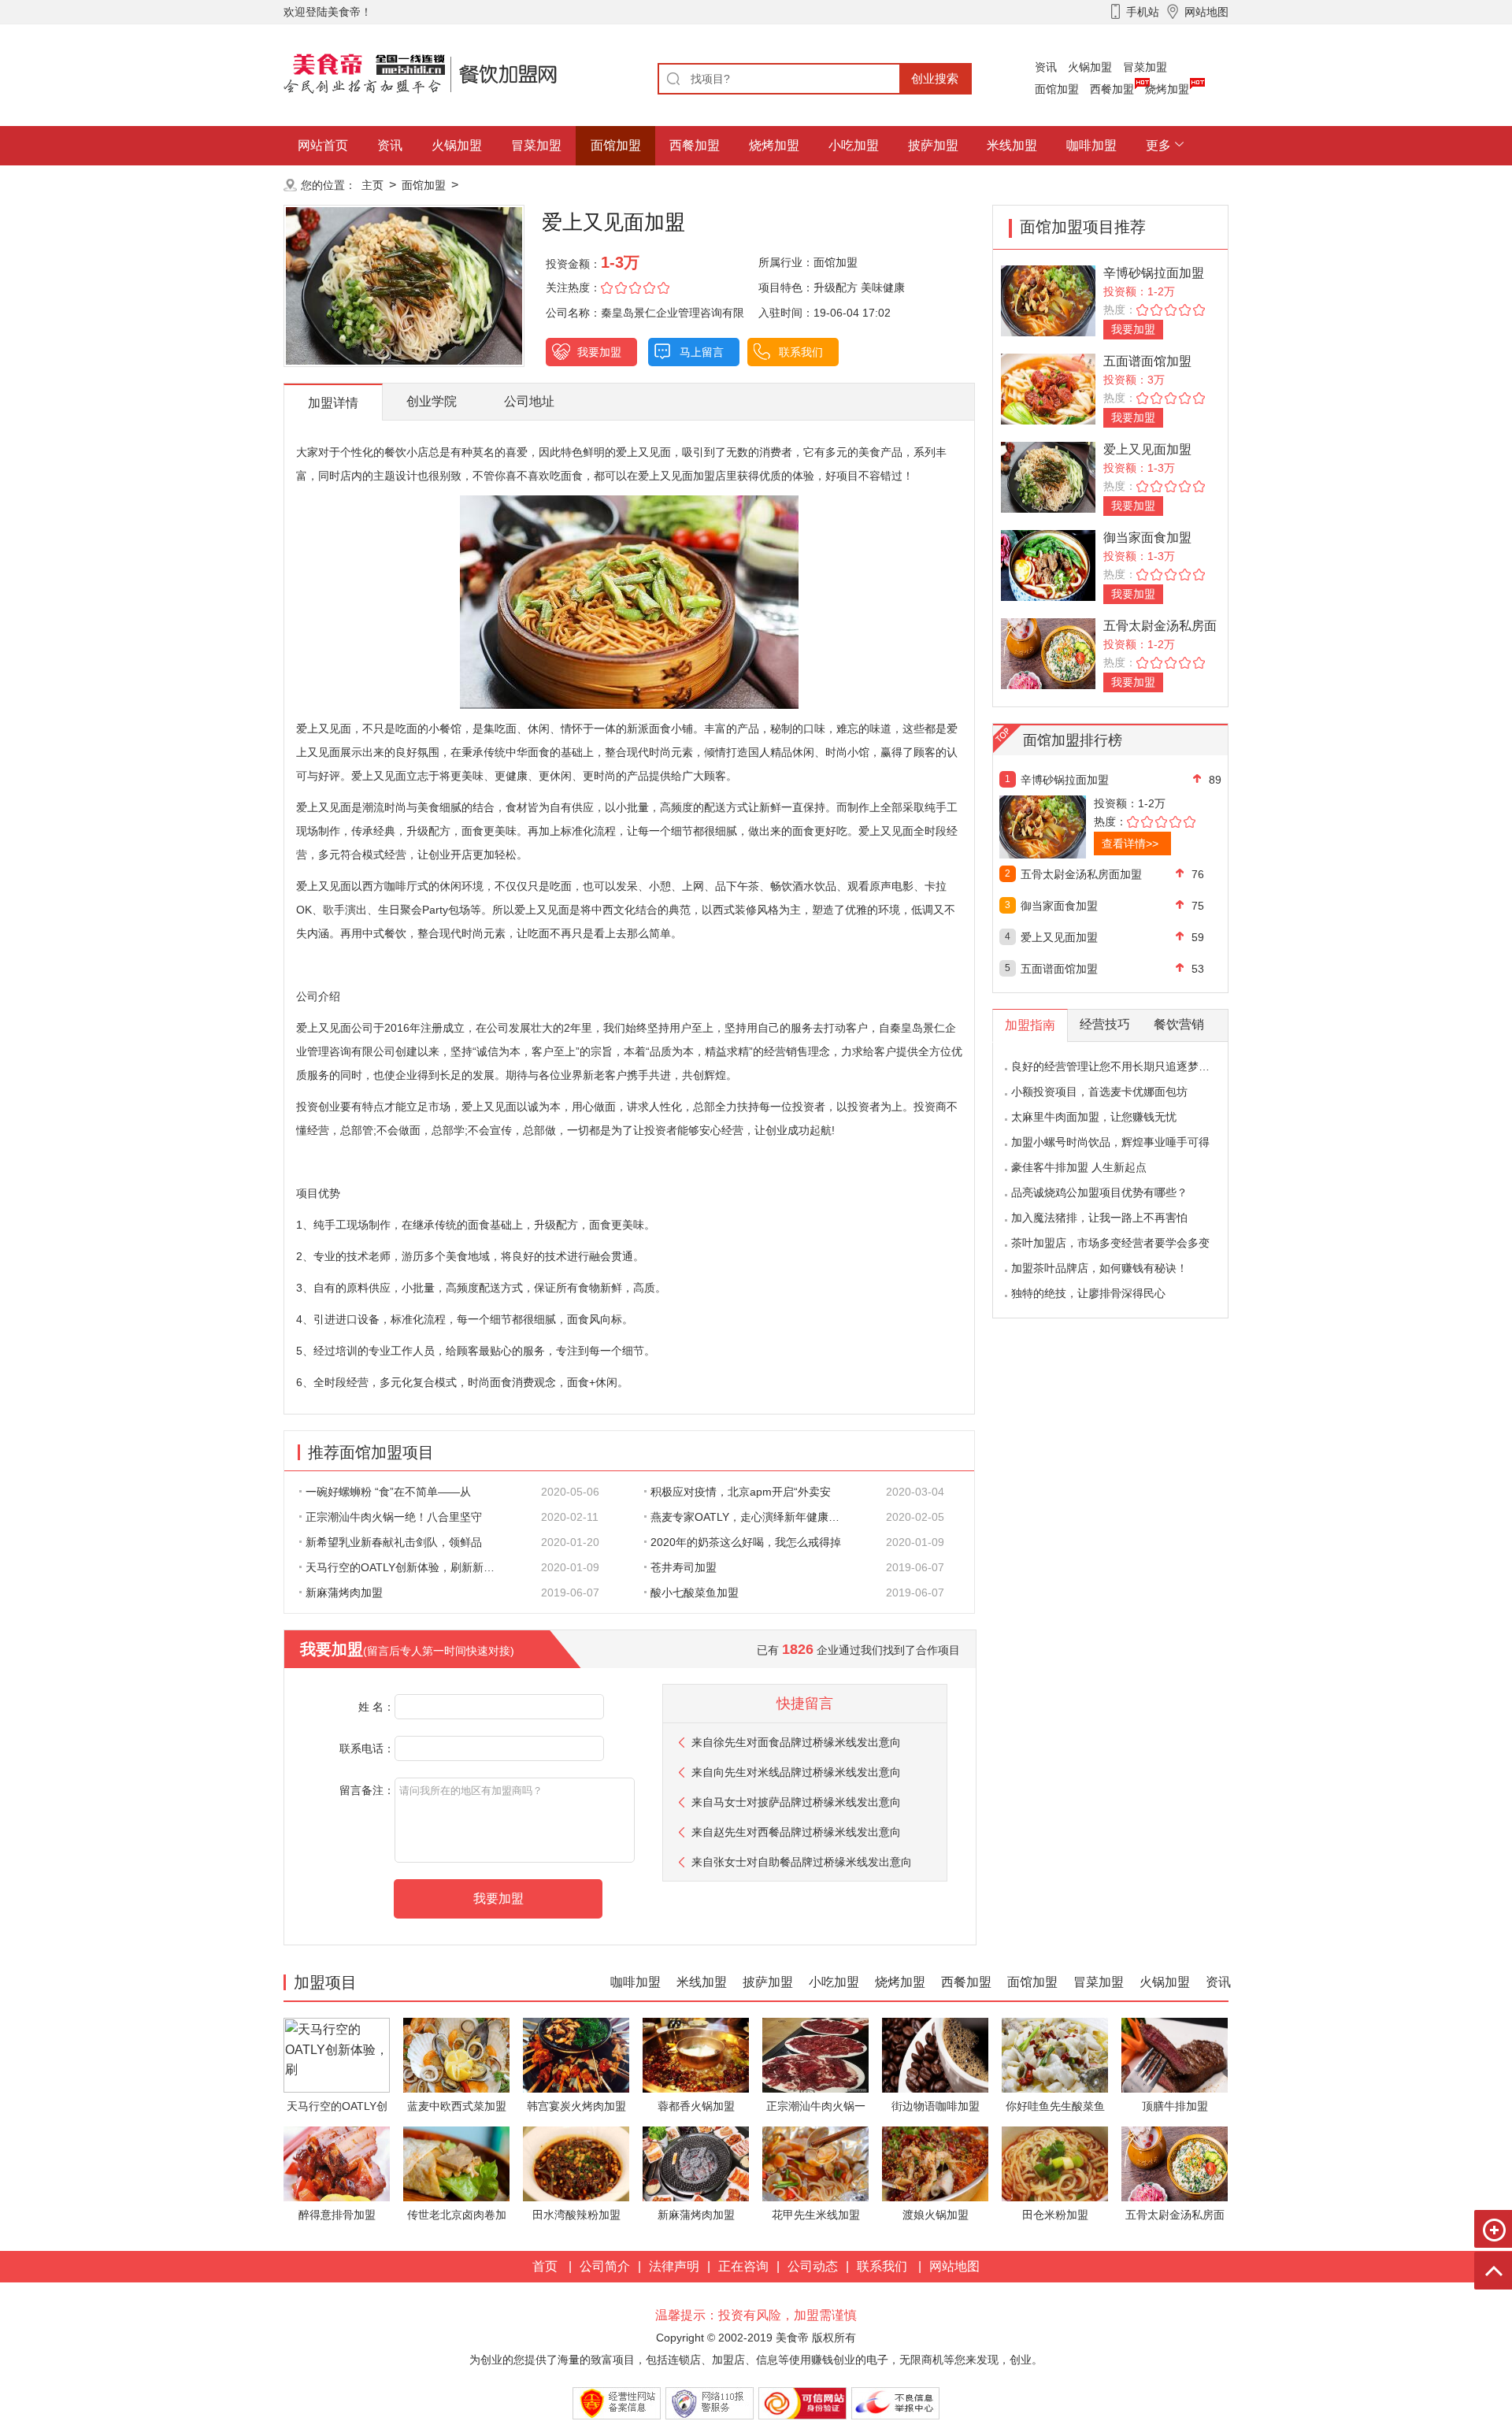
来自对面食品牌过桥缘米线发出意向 (796, 1742)
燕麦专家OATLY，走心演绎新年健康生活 (750, 1517)
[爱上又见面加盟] (1048, 476)
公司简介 (605, 2266)
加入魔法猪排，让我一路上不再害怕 (1099, 1218)
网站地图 (954, 2266)
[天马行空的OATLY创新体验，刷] (337, 2054)
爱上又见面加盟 (1147, 449)
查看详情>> (1130, 844)
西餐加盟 (1112, 89)
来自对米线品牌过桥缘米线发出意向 (796, 1772)
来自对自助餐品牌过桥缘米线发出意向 (802, 1862)
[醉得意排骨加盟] (337, 2163)
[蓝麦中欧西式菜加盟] (456, 2054)
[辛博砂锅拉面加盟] (1048, 300)
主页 (372, 185)
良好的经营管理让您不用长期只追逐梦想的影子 (1127, 1066)
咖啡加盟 (1091, 145)
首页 (545, 2266)
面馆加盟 (1057, 89)
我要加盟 (599, 352)
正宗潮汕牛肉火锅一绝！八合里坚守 (394, 1517)
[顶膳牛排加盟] (1175, 2054)
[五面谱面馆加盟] (1048, 388)
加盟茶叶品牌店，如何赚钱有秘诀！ (1099, 1268)
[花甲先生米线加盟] (815, 2163)
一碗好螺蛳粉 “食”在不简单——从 (388, 1492)
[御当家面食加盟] (1048, 564)
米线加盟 (1012, 145)
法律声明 (674, 2266)
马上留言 (702, 352)
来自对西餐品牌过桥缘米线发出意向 (796, 1832)
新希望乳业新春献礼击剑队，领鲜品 (394, 1542)
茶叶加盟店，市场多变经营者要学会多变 (1110, 1243)
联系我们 (801, 352)
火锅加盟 (1090, 67)
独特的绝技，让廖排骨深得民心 (1088, 1293)
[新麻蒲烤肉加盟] (696, 2163)
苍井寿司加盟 (684, 1567)
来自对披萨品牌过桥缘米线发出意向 (796, 1802)
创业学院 (432, 401)
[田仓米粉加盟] (1055, 2163)
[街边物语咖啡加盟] (935, 2054)
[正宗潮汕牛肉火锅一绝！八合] (815, 2054)
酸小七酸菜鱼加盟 (695, 1592)
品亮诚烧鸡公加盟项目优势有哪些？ (1099, 1192)
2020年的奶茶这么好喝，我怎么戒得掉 (746, 1542)
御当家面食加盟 (1147, 538)
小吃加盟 (854, 145)
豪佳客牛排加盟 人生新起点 (1079, 1167)
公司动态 (813, 2266)
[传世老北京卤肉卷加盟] (456, 2163)
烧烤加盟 (1167, 89)
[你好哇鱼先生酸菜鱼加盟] (1055, 2054)
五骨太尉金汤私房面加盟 (1081, 874)
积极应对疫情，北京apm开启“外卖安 (741, 1492)
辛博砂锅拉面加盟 (1154, 273)
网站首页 (323, 145)
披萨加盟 (933, 145)
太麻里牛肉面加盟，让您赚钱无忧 (1094, 1117)
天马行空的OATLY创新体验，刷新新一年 (406, 1567)
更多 (1158, 145)
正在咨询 (743, 2266)
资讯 (1046, 67)
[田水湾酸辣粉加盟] (576, 2163)
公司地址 (529, 401)
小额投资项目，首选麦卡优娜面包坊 (1099, 1092)
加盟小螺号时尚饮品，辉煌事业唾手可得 (1110, 1142)
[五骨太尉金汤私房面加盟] (1048, 653)
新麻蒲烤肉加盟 (344, 1592)
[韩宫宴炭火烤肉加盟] (576, 2054)
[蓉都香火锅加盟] (696, 2054)
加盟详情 (333, 403)
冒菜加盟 (1145, 67)
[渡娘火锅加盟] (935, 2163)
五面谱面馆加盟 (1147, 361)
